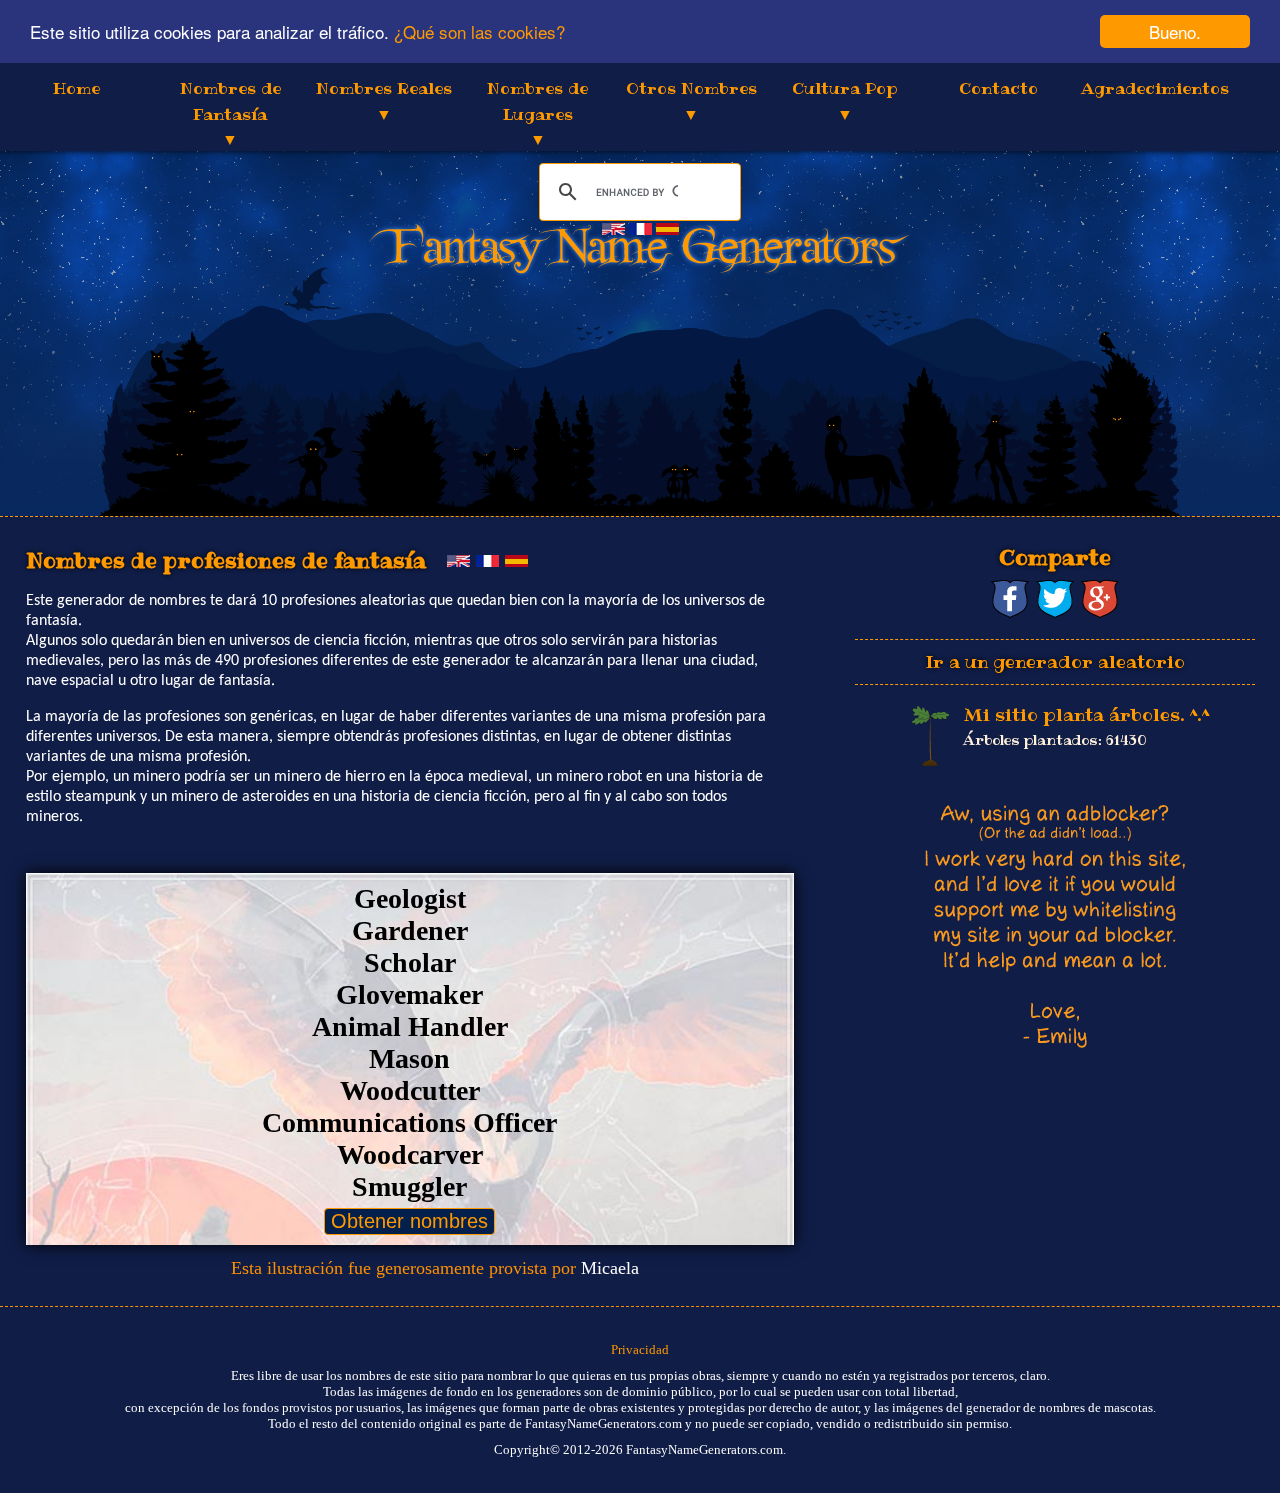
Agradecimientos (1155, 88)
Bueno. (1175, 31)
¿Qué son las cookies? (479, 32)
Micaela (610, 1268)
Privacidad (640, 1349)
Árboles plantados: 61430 (1055, 740)
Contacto (998, 88)
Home (76, 88)
